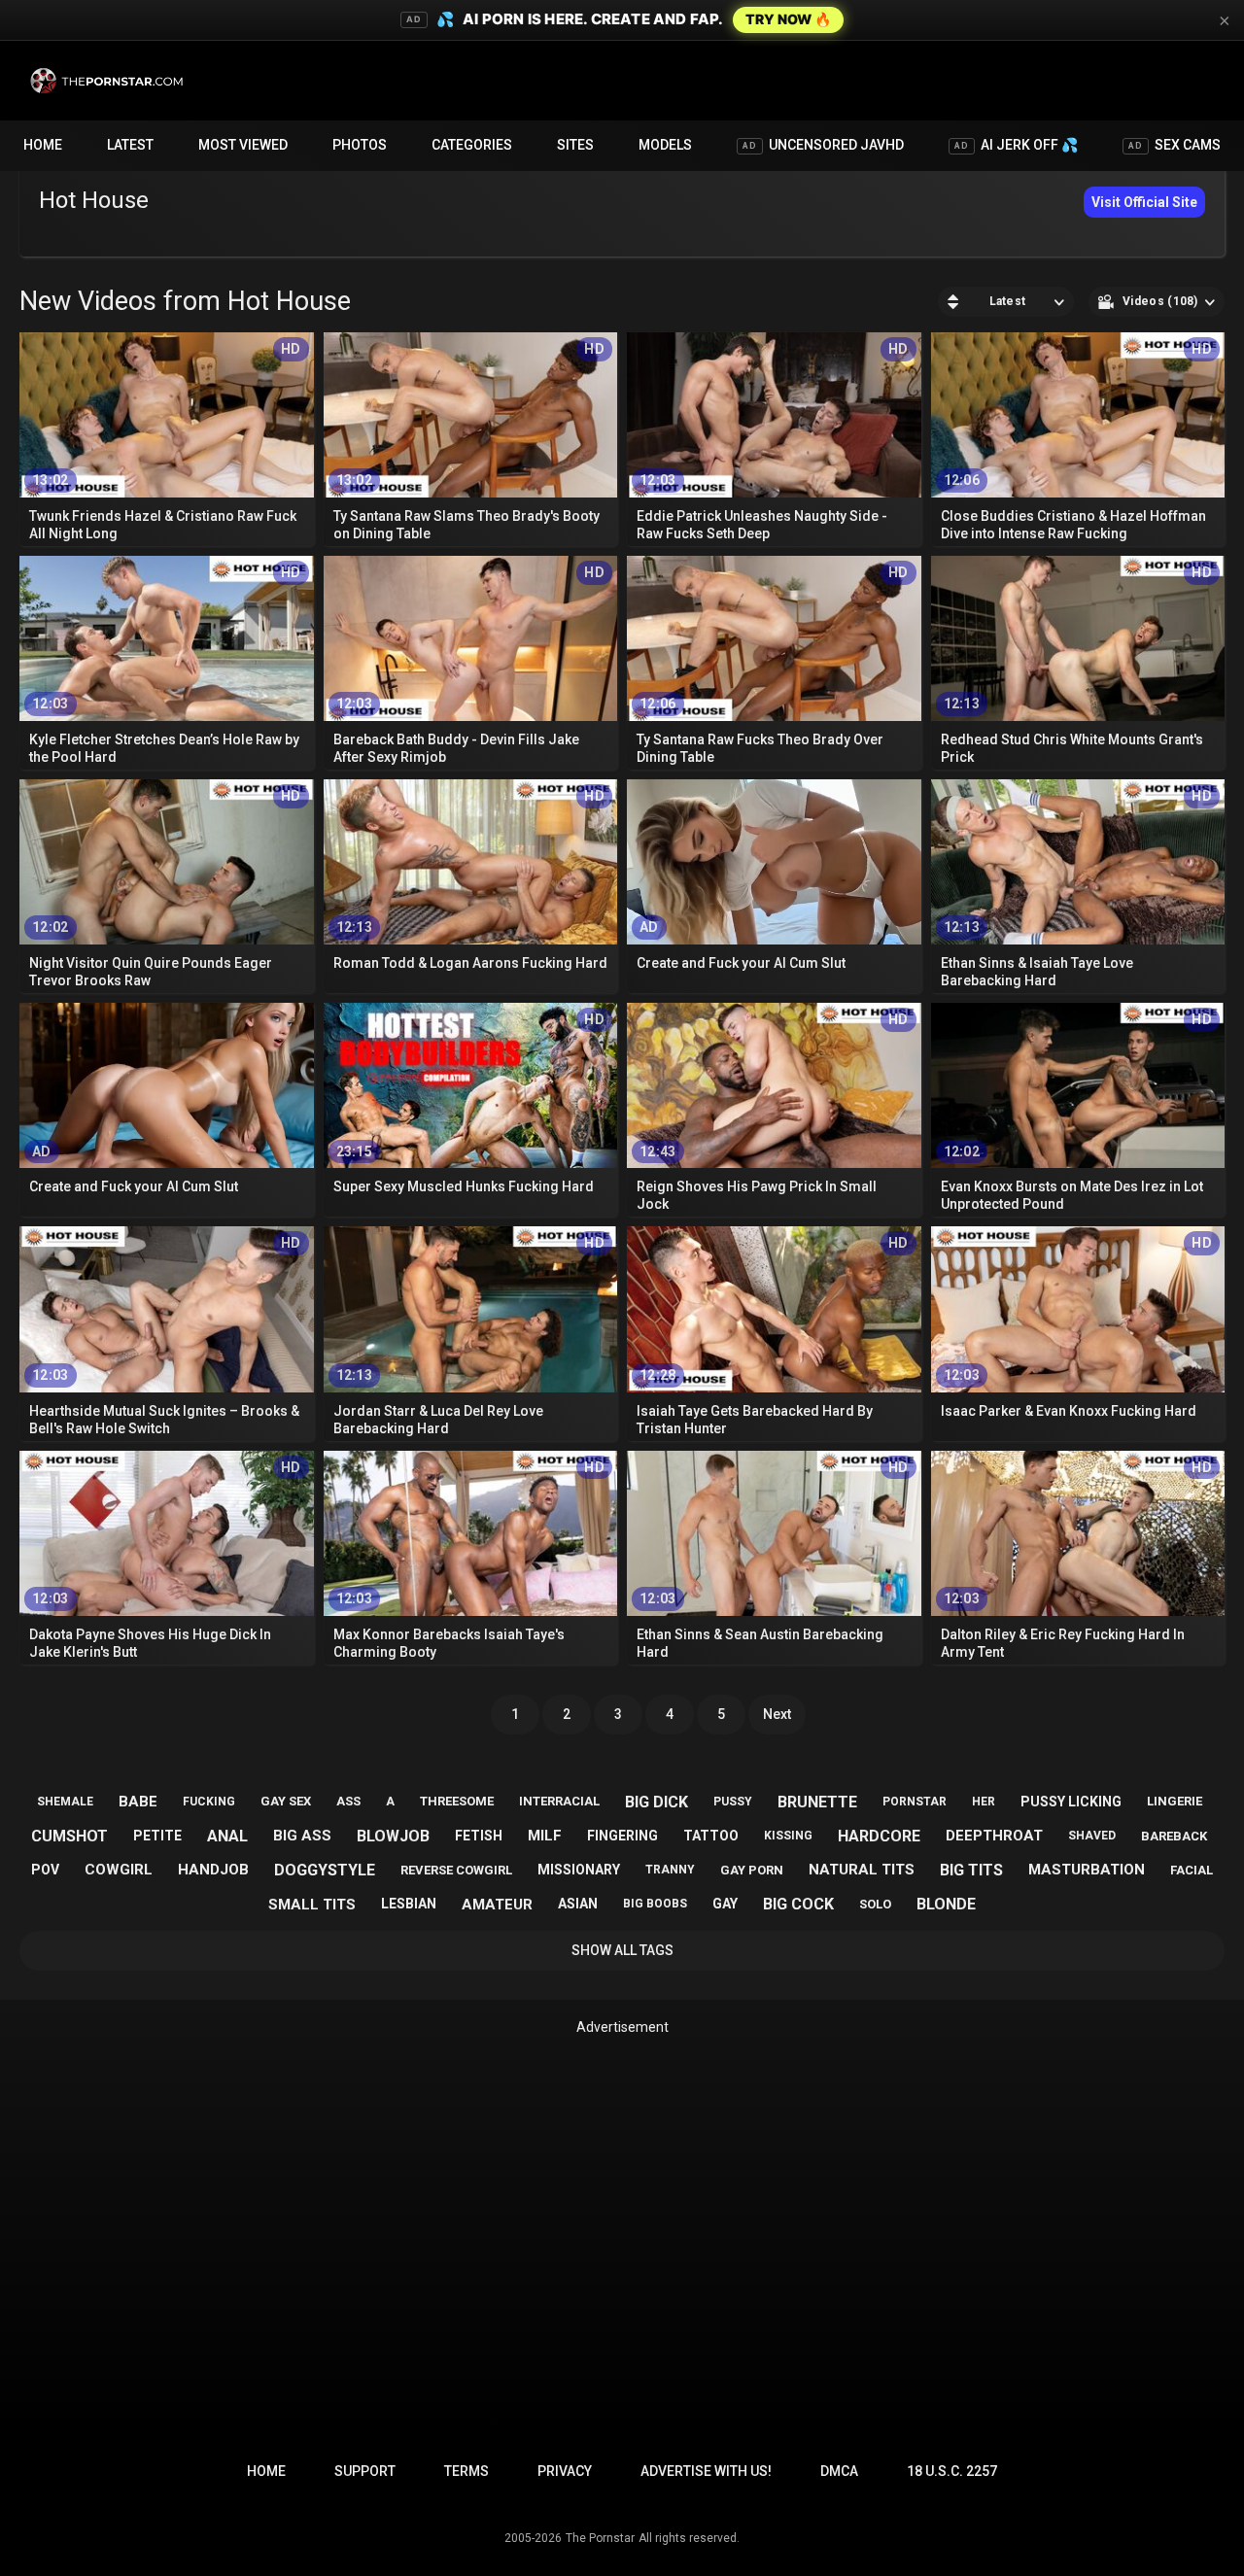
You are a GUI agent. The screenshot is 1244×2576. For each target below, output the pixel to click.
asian (578, 1904)
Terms (466, 2471)
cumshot (69, 1836)
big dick (657, 1802)
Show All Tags (622, 1950)
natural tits (862, 1870)
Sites (575, 145)
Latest (130, 145)
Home (43, 145)
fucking (209, 1802)
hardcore (879, 1836)
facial (1192, 1870)
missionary (579, 1870)
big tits (971, 1870)
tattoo (711, 1836)
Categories (472, 145)
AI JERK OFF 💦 (1016, 145)
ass (348, 1801)
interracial (559, 1801)
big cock (798, 1904)
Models (665, 145)
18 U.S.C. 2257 (952, 2471)
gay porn (752, 1870)
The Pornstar (600, 2538)
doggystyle (325, 1870)
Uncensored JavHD (823, 145)
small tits (312, 1905)
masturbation (1087, 1870)
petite (157, 1836)
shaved (1092, 1836)
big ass (302, 1836)
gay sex (286, 1801)
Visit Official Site (1144, 202)
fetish (479, 1836)
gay (725, 1904)
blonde (946, 1904)
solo (875, 1904)
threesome (457, 1801)
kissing (788, 1836)
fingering (622, 1836)
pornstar (915, 1802)
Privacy (565, 2471)
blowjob (393, 1836)
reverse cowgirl (456, 1870)
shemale (65, 1802)
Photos (360, 145)
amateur (497, 1905)
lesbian (409, 1904)
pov (45, 1870)
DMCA (839, 2471)
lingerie (1175, 1801)
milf (545, 1836)
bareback (1174, 1836)
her (984, 1802)
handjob (213, 1870)
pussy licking (1071, 1802)
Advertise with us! (706, 2471)
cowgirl (119, 1870)
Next (777, 1714)
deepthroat (994, 1836)
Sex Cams (1175, 145)
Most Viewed (243, 145)
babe (138, 1802)
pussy (733, 1802)
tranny (670, 1870)
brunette (817, 1802)
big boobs (655, 1904)
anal (227, 1836)
